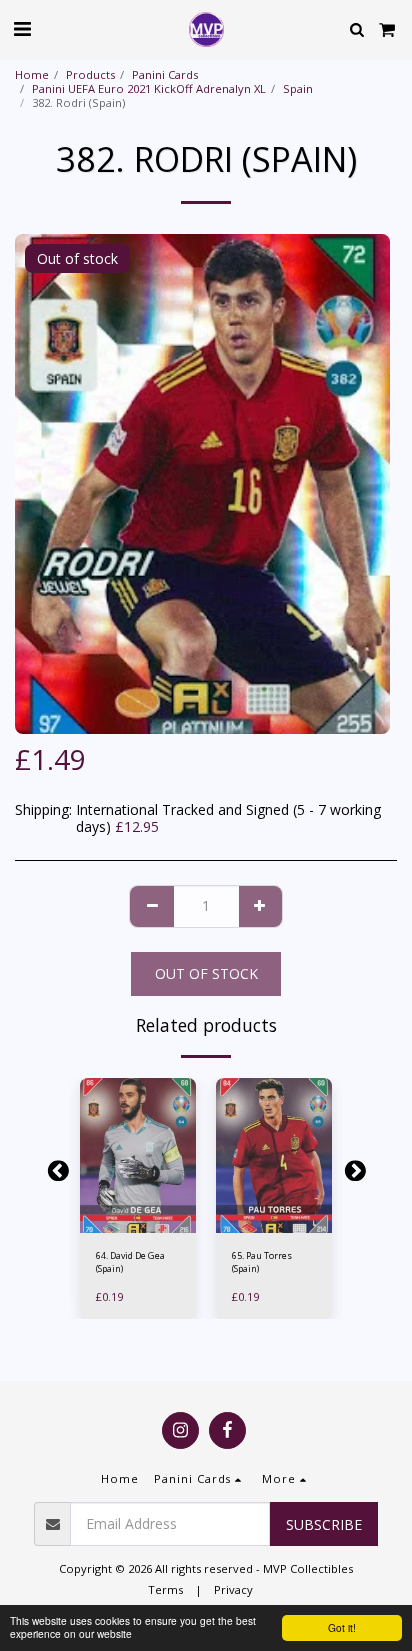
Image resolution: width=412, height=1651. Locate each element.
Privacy (233, 1589)
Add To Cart (142, 1222)
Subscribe (324, 1524)
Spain (298, 88)
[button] (22, 28)
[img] (138, 1155)
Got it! (342, 1627)
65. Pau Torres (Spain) (262, 1262)
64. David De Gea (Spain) (130, 1262)
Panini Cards (165, 74)
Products (90, 74)
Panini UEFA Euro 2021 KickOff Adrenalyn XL (149, 88)
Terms (165, 1589)
